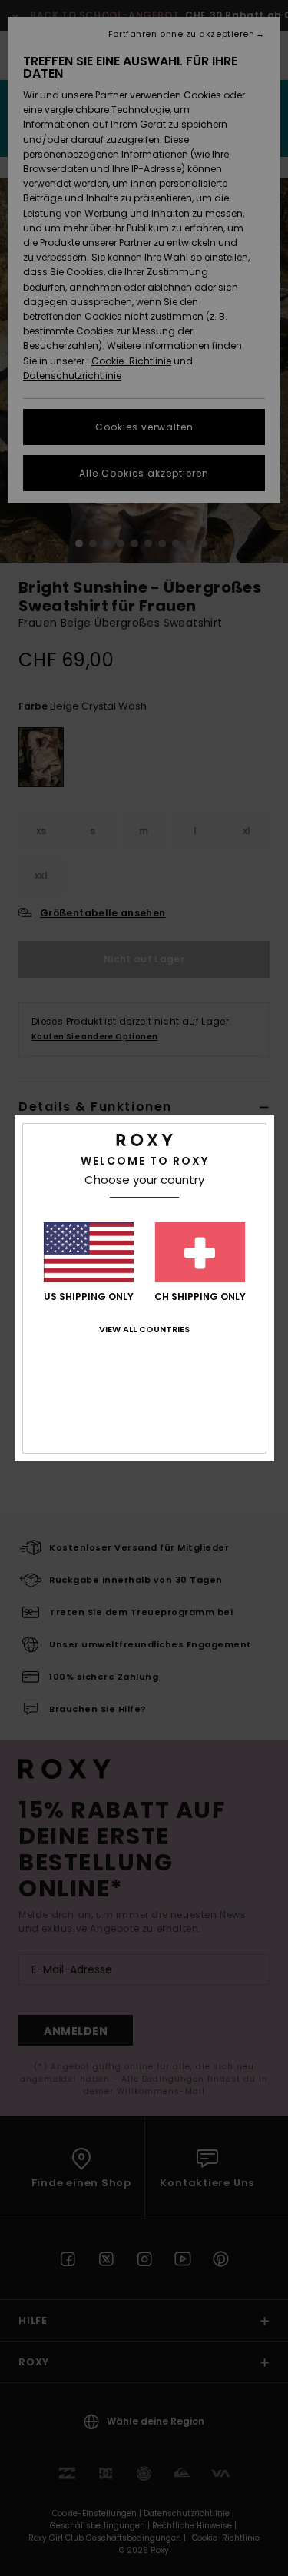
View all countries (144, 1329)
